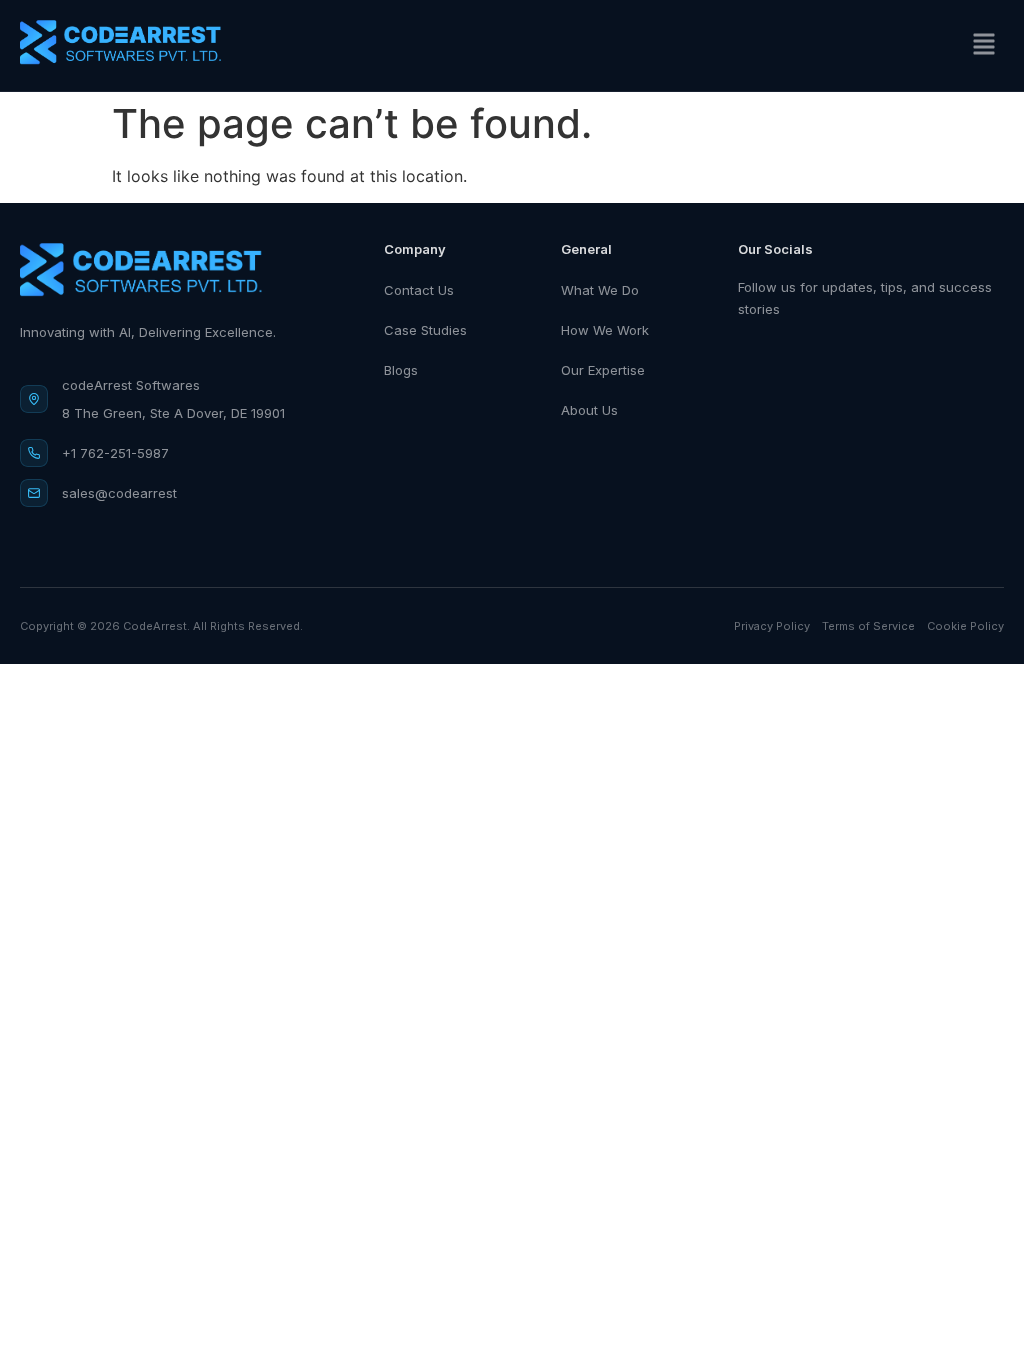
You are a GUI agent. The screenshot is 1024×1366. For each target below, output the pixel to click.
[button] (983, 45)
